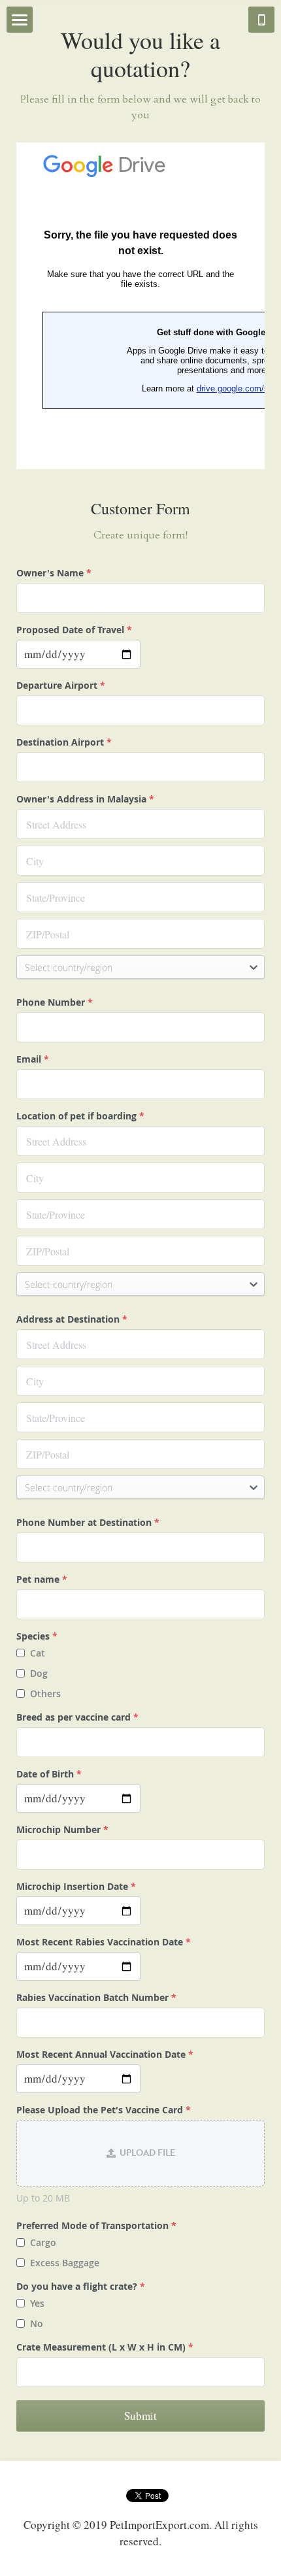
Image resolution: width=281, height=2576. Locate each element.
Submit (140, 2416)
